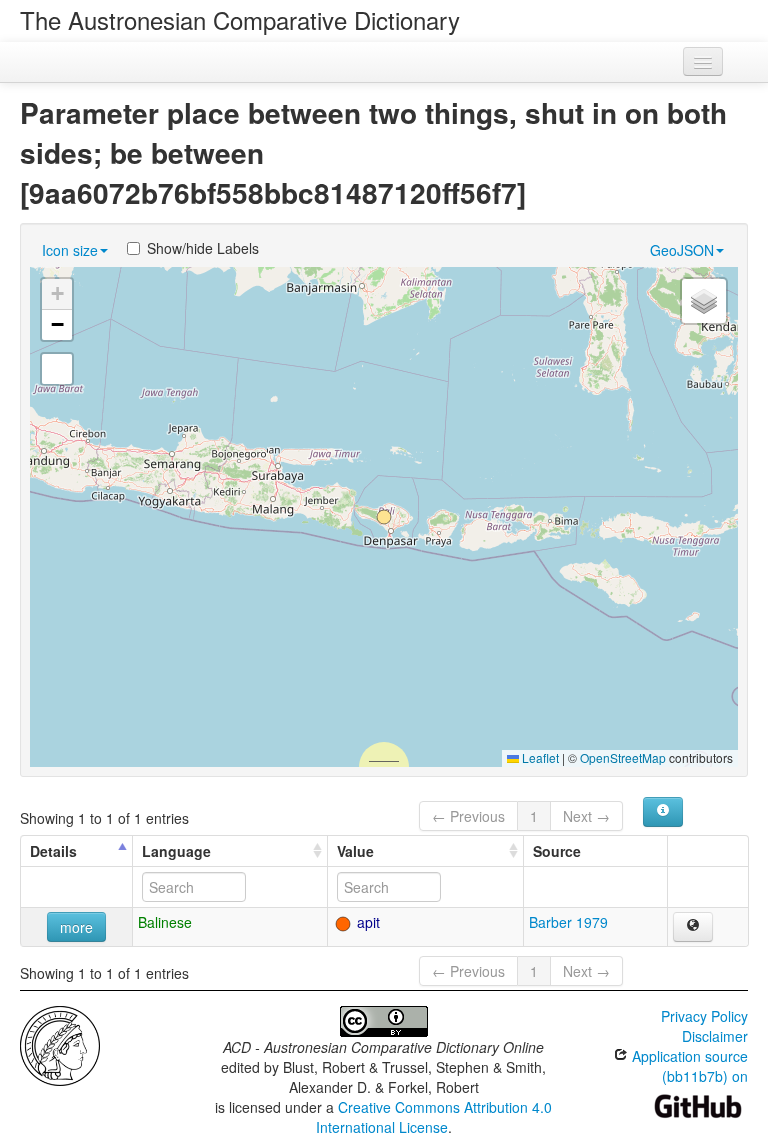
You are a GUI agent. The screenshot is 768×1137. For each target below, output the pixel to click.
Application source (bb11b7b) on (688, 1066)
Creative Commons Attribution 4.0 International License (434, 1117)
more (76, 927)
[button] (384, 517)
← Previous (468, 816)
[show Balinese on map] (693, 927)
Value (355, 851)
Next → (586, 816)
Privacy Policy (704, 1016)
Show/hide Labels (203, 248)
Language (176, 851)
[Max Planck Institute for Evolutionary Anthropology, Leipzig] (60, 1044)
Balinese (165, 922)
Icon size (70, 250)
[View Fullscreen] (57, 369)
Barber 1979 (568, 922)
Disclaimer (715, 1036)
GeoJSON (682, 250)
